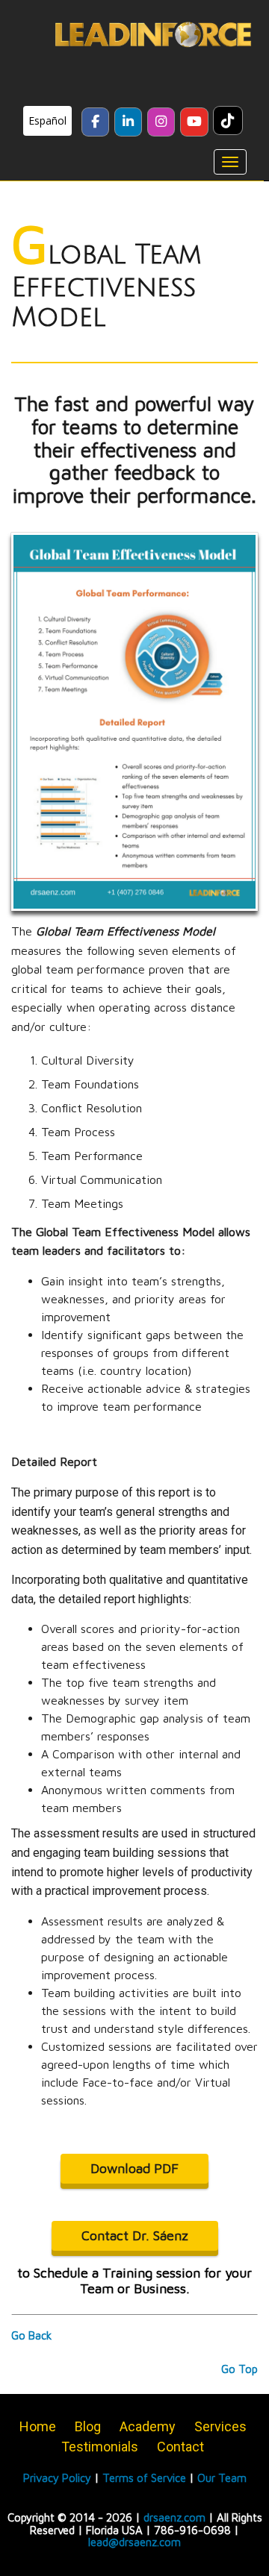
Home (38, 2426)
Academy (148, 2426)
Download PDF (134, 2168)
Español (47, 120)
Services (220, 2426)
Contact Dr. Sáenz (135, 2235)
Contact (180, 2447)
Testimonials (100, 2447)
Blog (88, 2426)
